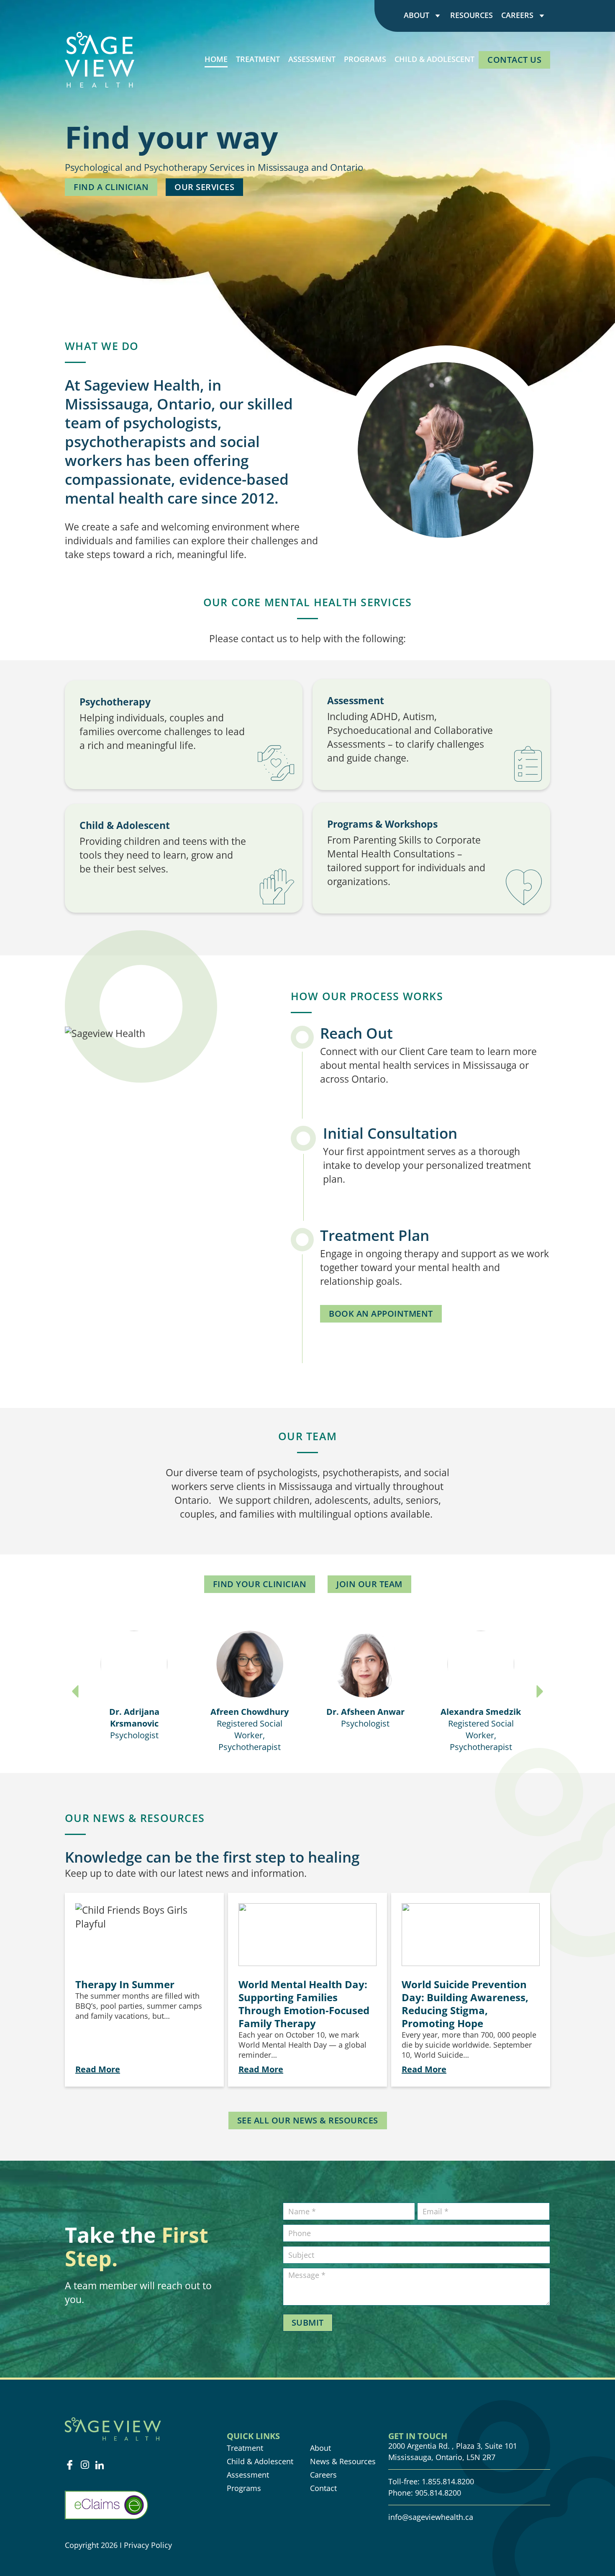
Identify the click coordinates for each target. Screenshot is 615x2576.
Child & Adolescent (260, 2461)
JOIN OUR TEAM (369, 1584)
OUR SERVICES (204, 187)
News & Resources (343, 2461)
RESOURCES (471, 15)
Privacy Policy (149, 2545)
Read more (98, 2069)
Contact (323, 2488)
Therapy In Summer (125, 1984)
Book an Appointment (381, 1314)
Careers (517, 15)
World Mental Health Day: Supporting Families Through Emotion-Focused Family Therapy (304, 2004)
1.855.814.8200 (448, 2481)
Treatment (245, 2448)
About (416, 15)
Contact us (514, 60)
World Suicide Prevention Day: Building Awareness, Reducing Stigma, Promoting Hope (465, 2004)
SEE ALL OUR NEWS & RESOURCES (308, 2120)
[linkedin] (100, 2465)
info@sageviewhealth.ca (431, 2517)
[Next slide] (540, 1691)
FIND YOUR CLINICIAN (260, 1584)
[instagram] (85, 2465)
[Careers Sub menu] (542, 15)
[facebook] (70, 2465)
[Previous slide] (75, 1691)
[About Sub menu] (438, 15)
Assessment (248, 2475)
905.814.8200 (438, 2493)
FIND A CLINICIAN (111, 187)
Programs (244, 2488)
